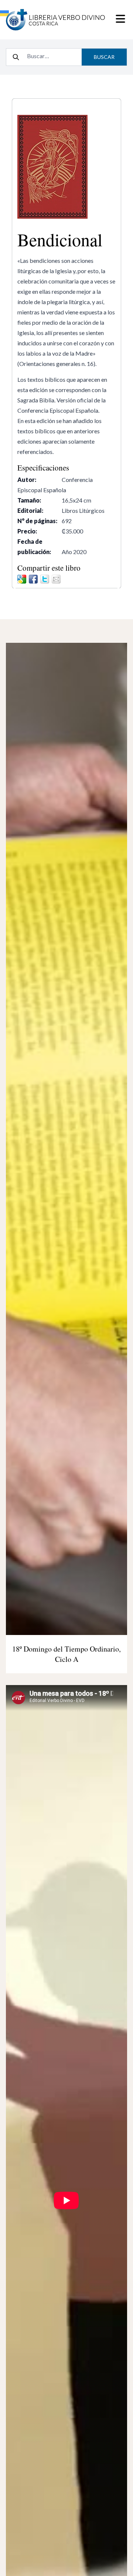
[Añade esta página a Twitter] (45, 579)
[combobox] (52, 56)
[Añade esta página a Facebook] (33, 579)
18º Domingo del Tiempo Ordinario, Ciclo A (66, 1654)
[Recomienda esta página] (56, 579)
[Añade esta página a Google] (22, 579)
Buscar (104, 57)
